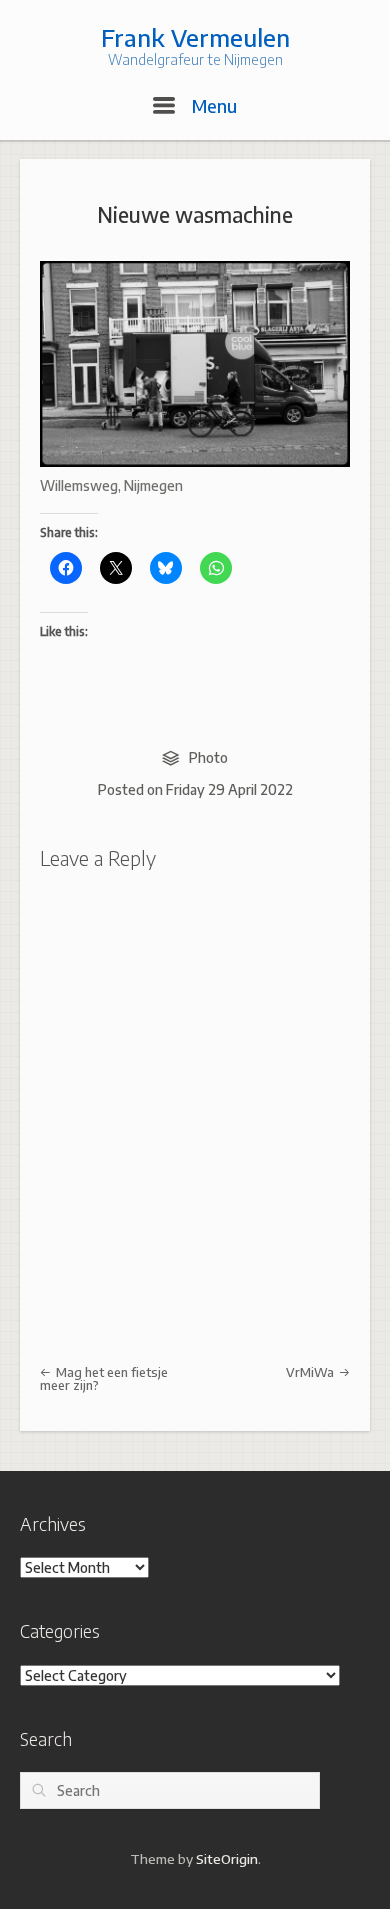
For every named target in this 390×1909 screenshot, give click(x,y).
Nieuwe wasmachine (195, 214)
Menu (212, 105)
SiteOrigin (227, 1858)
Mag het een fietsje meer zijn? (104, 1378)
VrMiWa (311, 1372)
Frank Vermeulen (195, 37)
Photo (208, 757)
